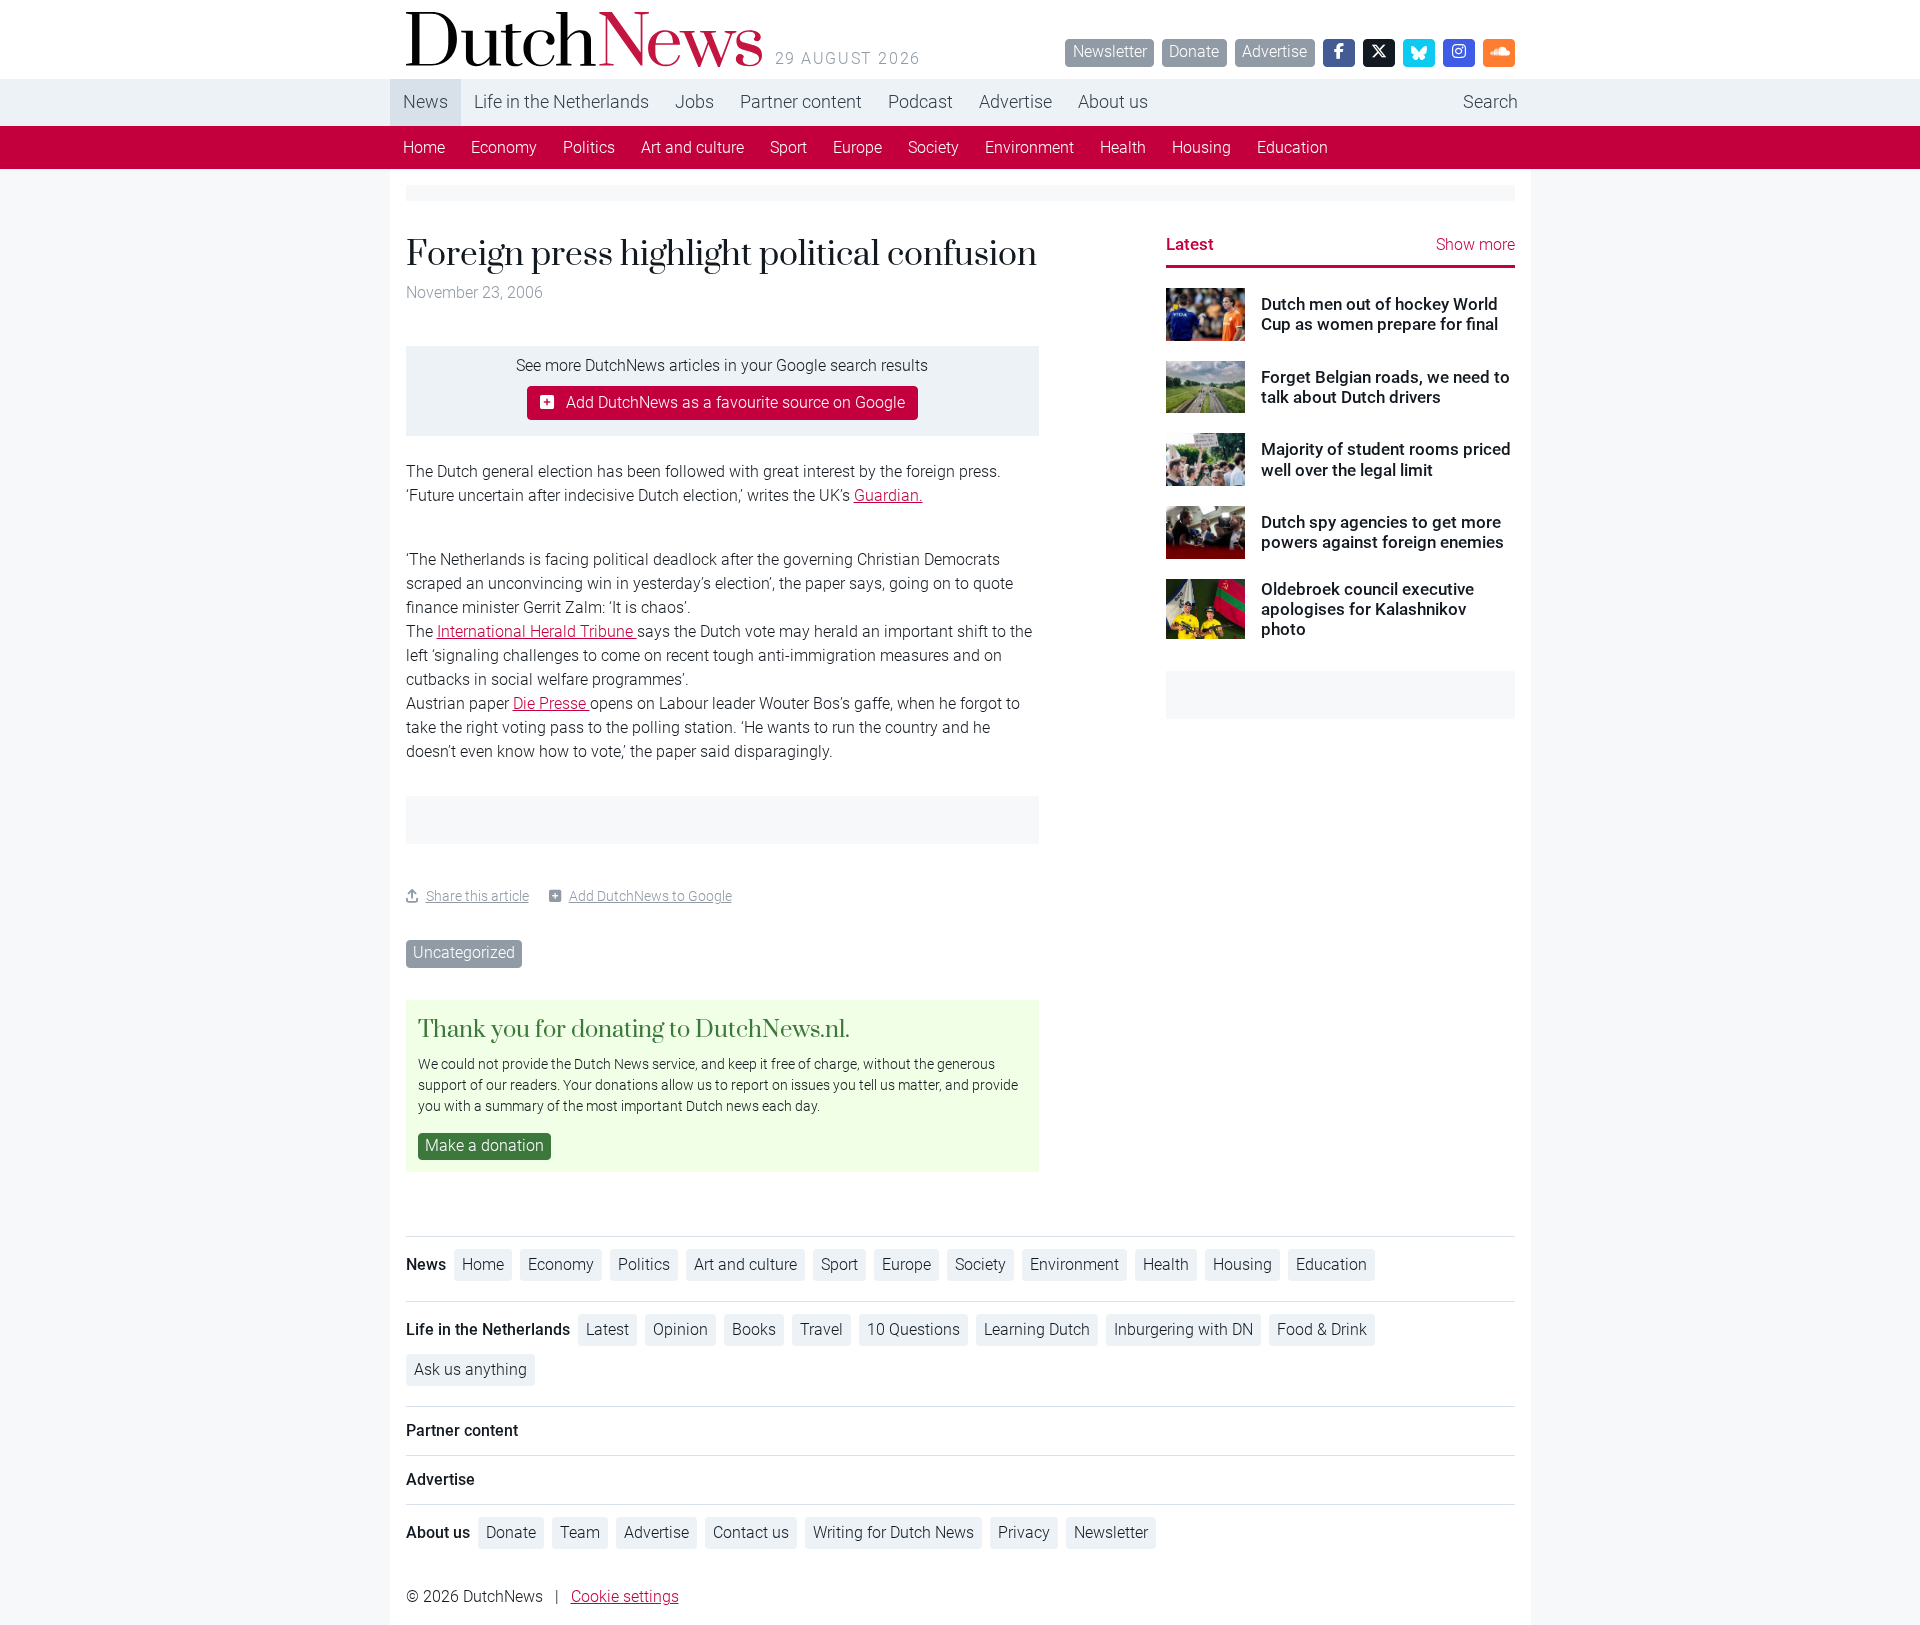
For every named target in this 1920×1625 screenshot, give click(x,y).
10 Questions (913, 1329)
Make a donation (484, 1145)
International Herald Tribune (537, 631)
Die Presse (551, 703)
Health (1123, 147)
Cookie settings (625, 1596)
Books (754, 1329)
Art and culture (692, 147)
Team (580, 1532)
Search (1490, 101)
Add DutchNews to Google (650, 896)
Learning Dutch (1037, 1329)
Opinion (680, 1329)
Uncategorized (464, 952)
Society (933, 147)
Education (1292, 147)
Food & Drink (1322, 1329)
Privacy (1024, 1532)
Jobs (694, 101)
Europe (857, 147)
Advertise (1274, 51)
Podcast (920, 101)
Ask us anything (470, 1369)
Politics (589, 147)
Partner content (801, 101)
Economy (504, 147)
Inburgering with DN (1183, 1329)
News (425, 101)
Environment (1029, 147)
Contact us (751, 1532)
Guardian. (888, 495)
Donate (1194, 51)
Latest (1190, 244)
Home (424, 147)
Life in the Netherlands (561, 101)
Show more (1475, 244)
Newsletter (1110, 51)
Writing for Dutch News (893, 1532)
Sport (788, 147)
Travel (821, 1329)
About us (1113, 101)
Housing (1201, 147)
